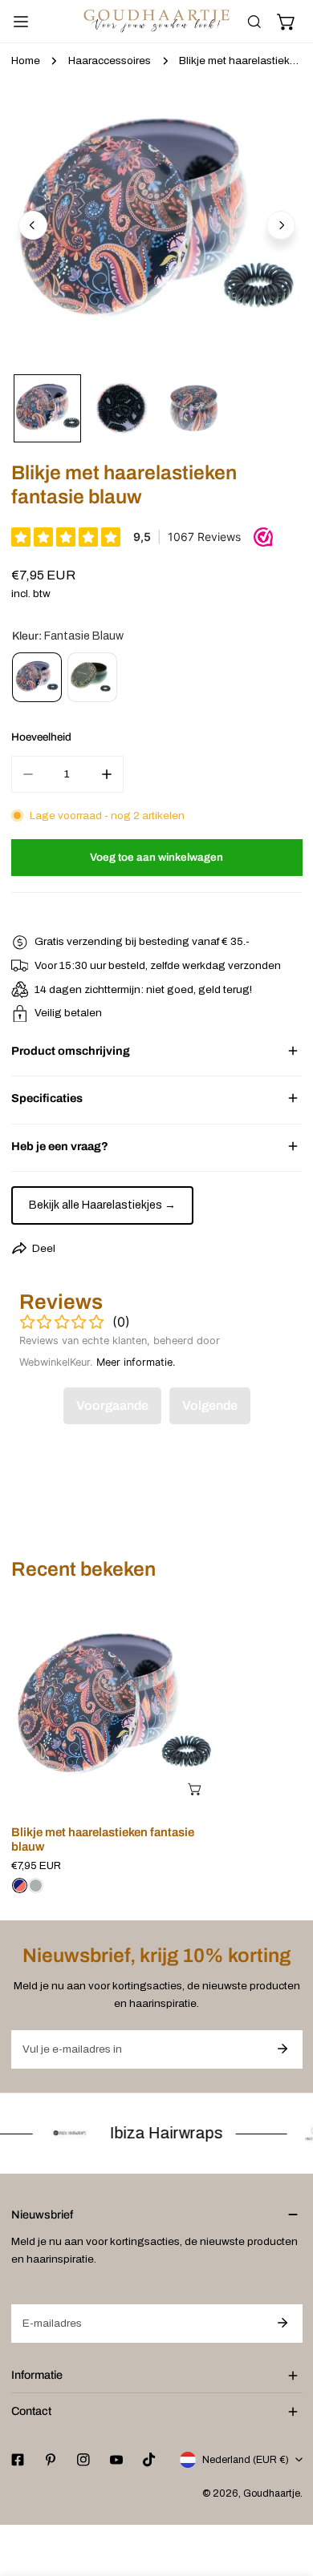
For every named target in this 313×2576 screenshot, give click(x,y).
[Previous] (33, 225)
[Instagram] (83, 2459)
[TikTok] (150, 2459)
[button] (287, 22)
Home (26, 61)
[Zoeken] (254, 22)
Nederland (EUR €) (246, 2460)
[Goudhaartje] (156, 21)
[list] (157, 223)
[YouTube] (116, 2459)
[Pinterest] (50, 2459)
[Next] (281, 225)
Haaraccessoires (110, 61)
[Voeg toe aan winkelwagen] (196, 1789)
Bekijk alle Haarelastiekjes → (102, 1205)
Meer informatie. (136, 1362)
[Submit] (283, 2049)
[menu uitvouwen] (21, 22)
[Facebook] (17, 2459)
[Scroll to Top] (286, 2493)
